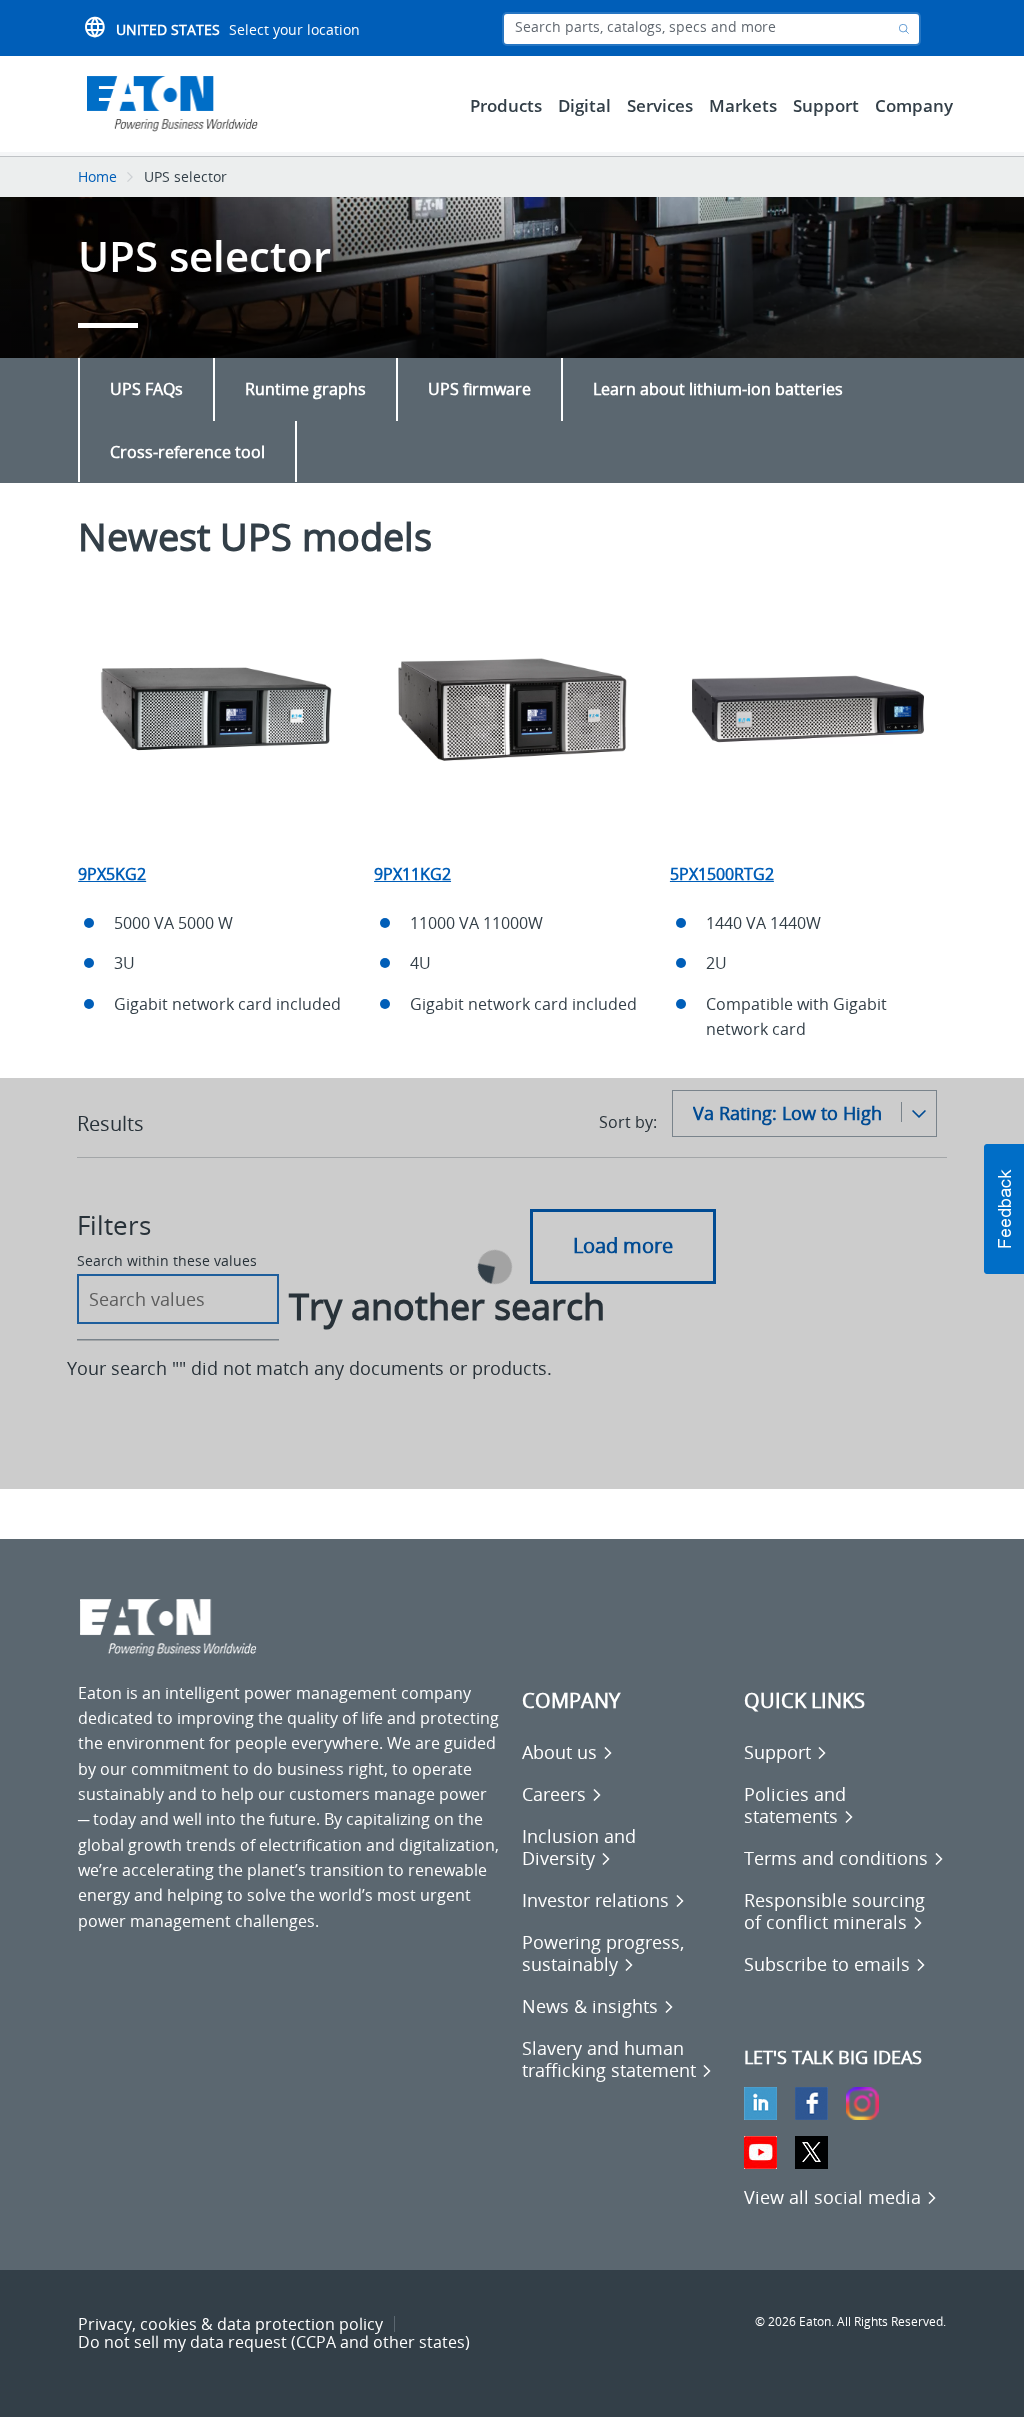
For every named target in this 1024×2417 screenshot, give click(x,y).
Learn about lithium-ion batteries (718, 389)
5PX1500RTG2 (722, 874)
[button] (1004, 1209)
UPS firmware (479, 389)
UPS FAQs (146, 389)
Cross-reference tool (187, 452)
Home (97, 176)
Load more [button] (623, 1245)
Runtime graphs (305, 389)
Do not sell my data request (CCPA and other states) (274, 2342)
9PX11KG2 (412, 874)
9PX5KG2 (112, 874)
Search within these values (167, 1261)
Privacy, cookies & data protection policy (230, 2324)
